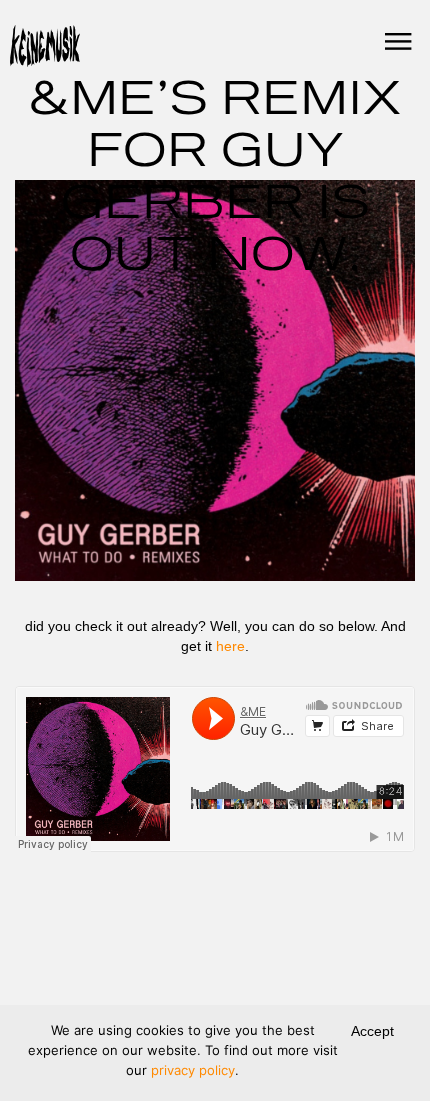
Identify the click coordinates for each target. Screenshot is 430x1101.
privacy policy (193, 1070)
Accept (372, 1031)
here (230, 646)
